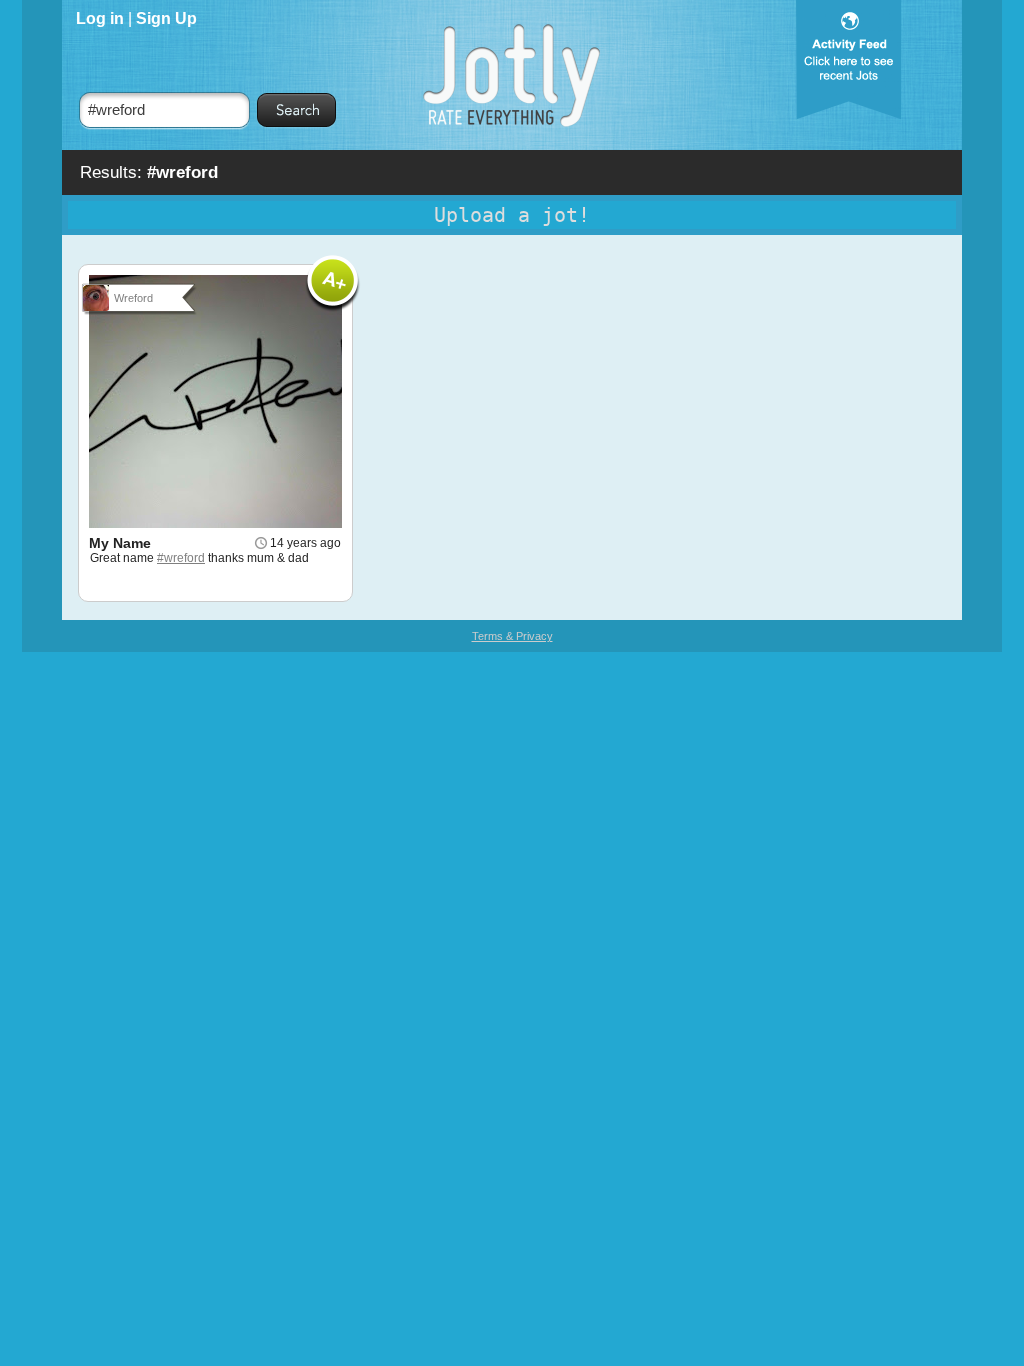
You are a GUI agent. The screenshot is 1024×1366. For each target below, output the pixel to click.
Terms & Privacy (512, 636)
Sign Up (166, 18)
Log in (100, 18)
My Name (120, 543)
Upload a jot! (512, 215)
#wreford (181, 558)
